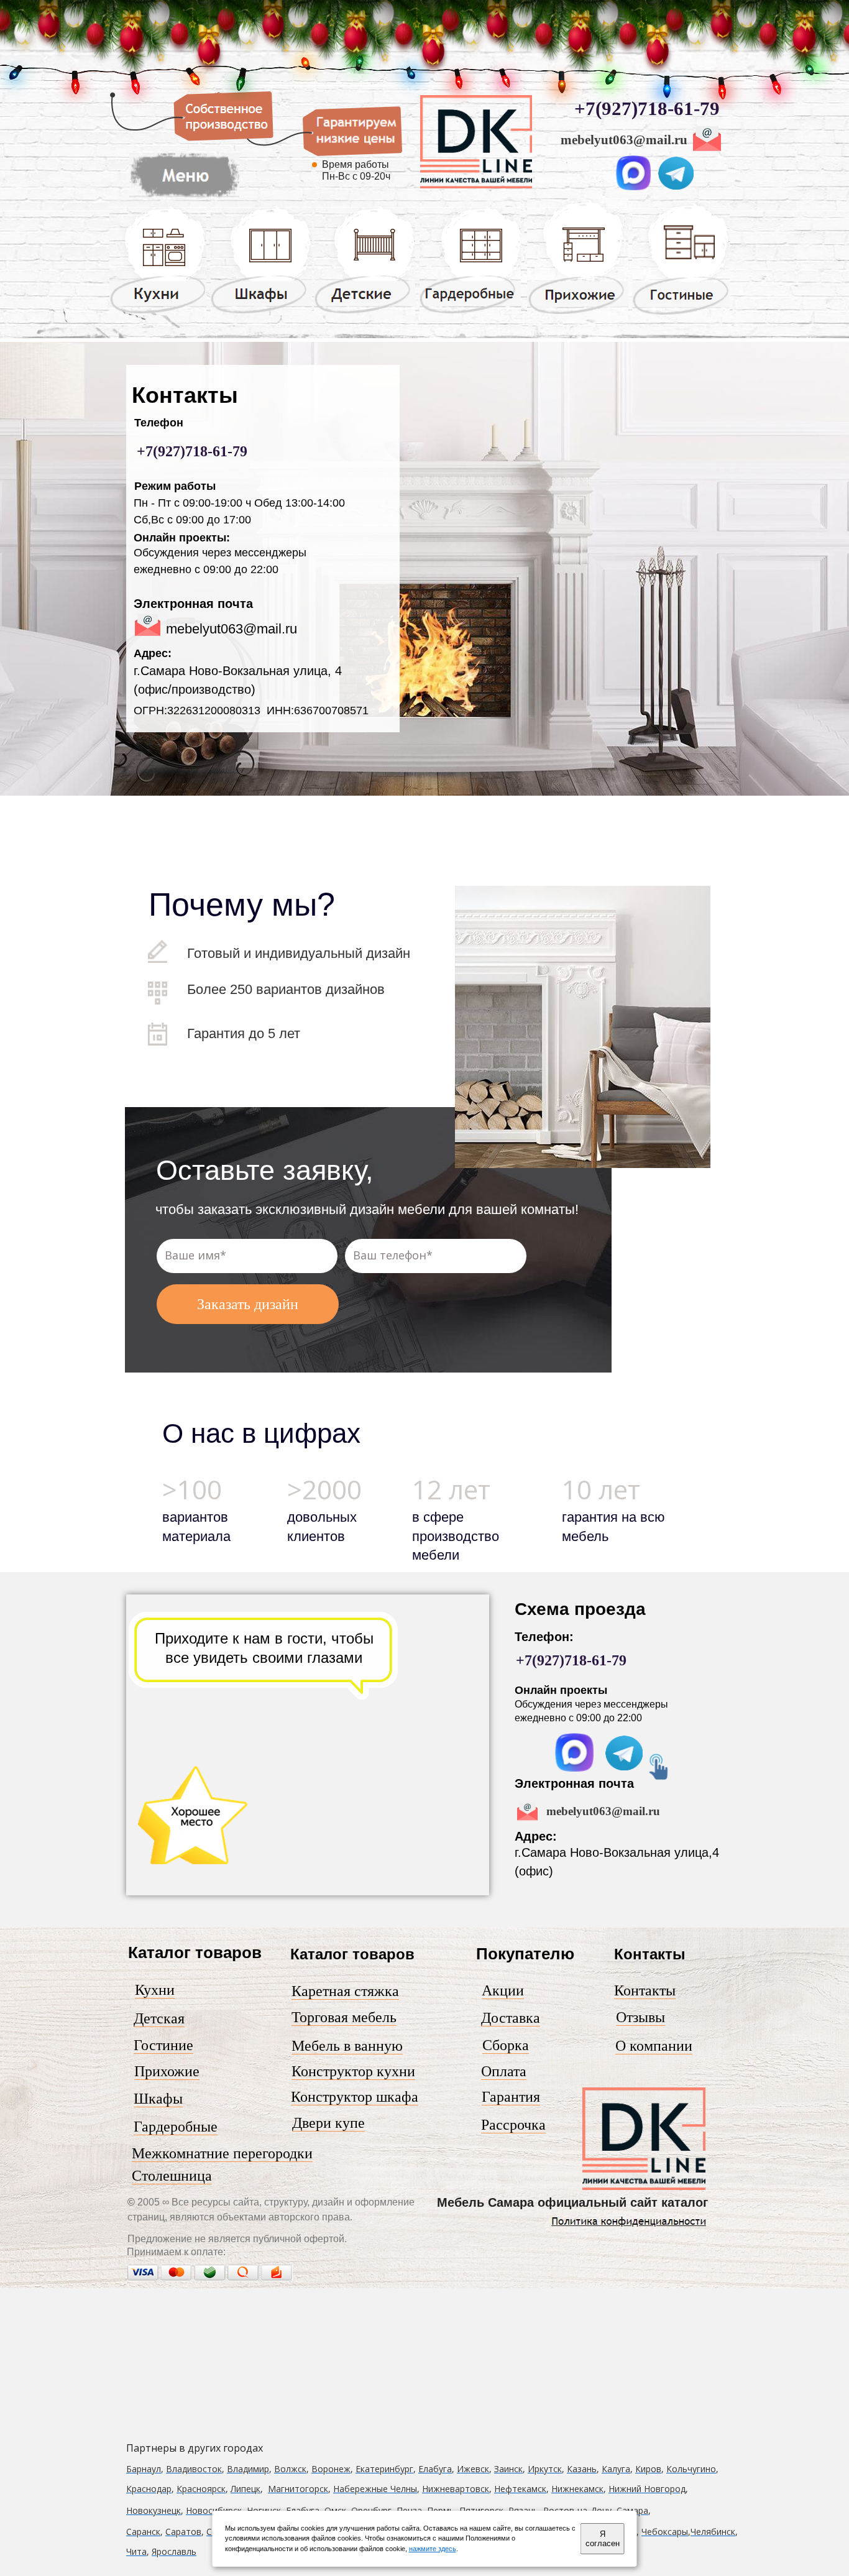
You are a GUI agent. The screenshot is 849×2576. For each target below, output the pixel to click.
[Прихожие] (578, 313)
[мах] (574, 1769)
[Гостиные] (681, 315)
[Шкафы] (261, 313)
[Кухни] (158, 313)
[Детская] (365, 313)
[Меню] (644, 2187)
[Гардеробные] (470, 313)
